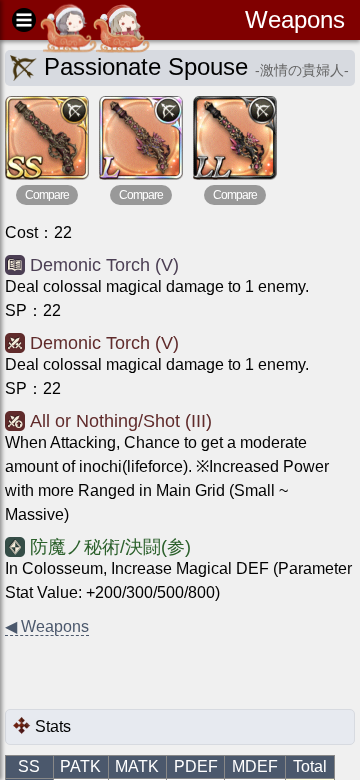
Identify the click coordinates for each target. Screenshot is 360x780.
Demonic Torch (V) (104, 265)
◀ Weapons (47, 626)
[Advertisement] (165, 674)
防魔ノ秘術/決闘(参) (110, 547)
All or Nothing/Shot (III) (121, 421)
